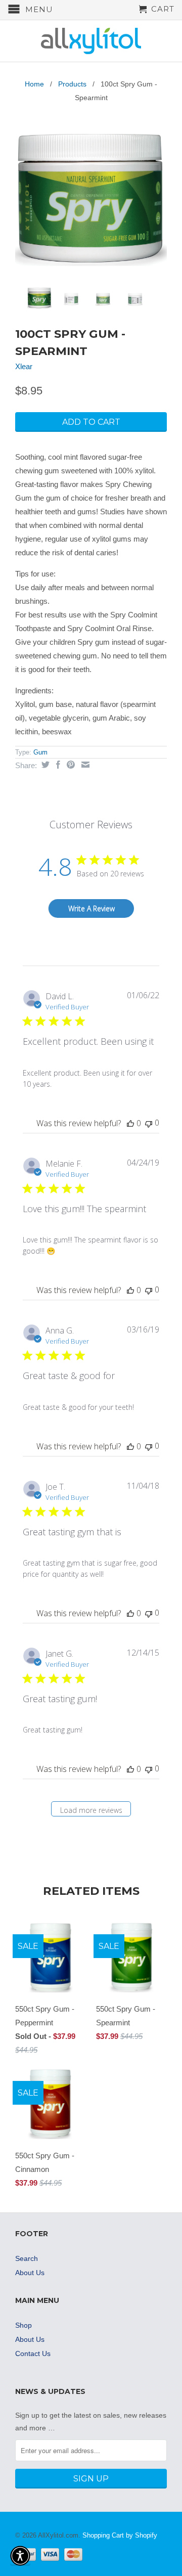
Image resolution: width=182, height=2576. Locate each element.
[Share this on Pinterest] (70, 765)
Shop (24, 2325)
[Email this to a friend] (84, 765)
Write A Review (92, 908)
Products (72, 84)
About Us (30, 2273)
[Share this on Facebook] (57, 765)
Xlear (24, 366)
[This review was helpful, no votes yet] (130, 1123)
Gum (40, 752)
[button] (20, 2556)
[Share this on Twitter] (44, 765)
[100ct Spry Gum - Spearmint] (91, 198)
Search (27, 2258)
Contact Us (33, 2353)
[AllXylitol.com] (91, 41)
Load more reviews (91, 1810)
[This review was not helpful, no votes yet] (149, 1123)
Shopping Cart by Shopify (120, 2535)
